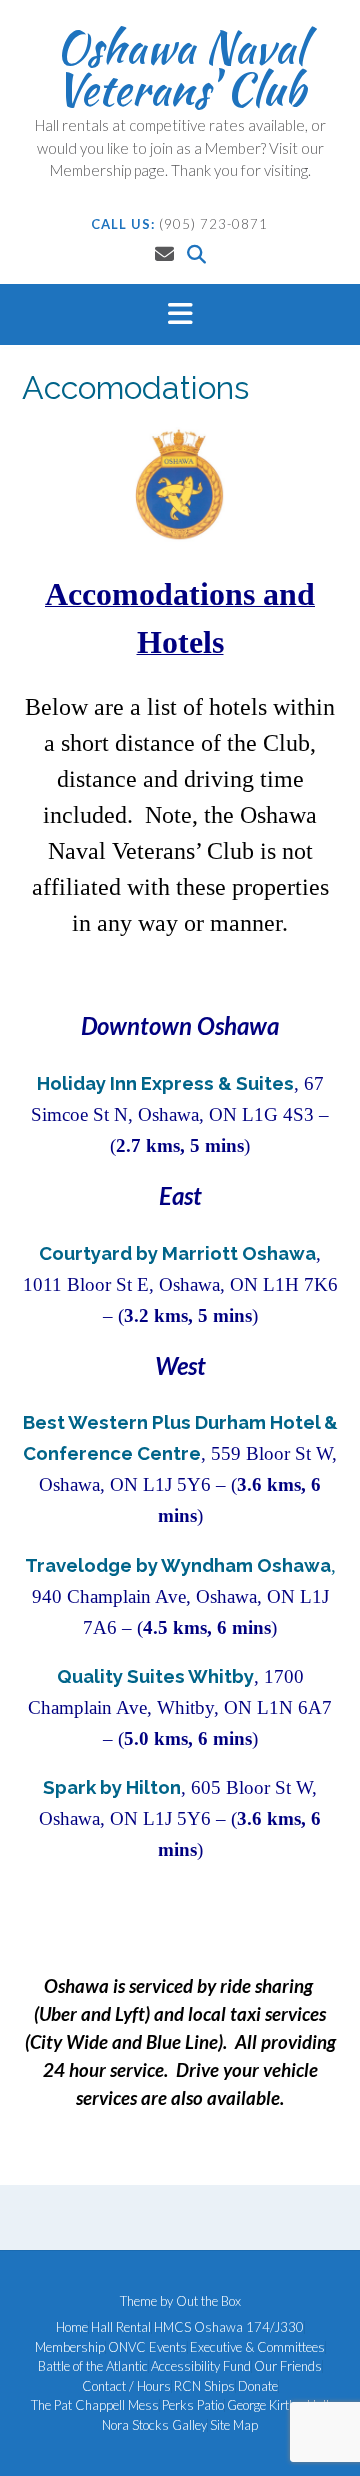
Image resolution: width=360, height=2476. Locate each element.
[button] (180, 315)
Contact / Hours (126, 2386)
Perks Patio (193, 2405)
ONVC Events (147, 2347)
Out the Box (208, 2301)
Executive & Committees (257, 2347)
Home (72, 2327)
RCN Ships (204, 2386)
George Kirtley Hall (278, 2405)
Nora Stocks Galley (154, 2425)
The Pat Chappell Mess (95, 2405)
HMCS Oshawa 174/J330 (229, 2327)
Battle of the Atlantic (93, 2366)
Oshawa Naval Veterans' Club (180, 68)
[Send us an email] (164, 253)
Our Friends (288, 2366)
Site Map (234, 2425)
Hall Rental (121, 2327)
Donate (258, 2386)
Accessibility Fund (201, 2366)
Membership (70, 2347)
